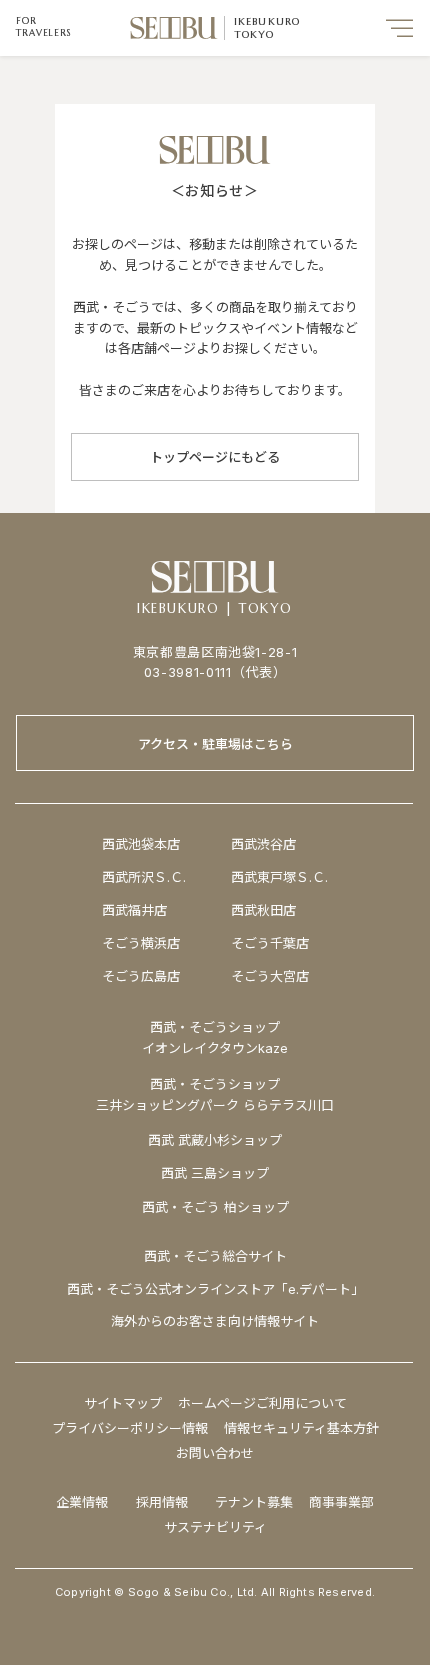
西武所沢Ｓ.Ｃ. (144, 877)
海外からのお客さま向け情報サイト (215, 1321)
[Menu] (400, 28)
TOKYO (254, 34)
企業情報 (82, 1502)
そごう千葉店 (270, 943)
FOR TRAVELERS (44, 27)
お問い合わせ (215, 1453)
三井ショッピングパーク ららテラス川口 (215, 1105)
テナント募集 (254, 1502)
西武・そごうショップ (215, 1084)
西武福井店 (134, 910)
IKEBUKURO (267, 21)
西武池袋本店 (141, 844)
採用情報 (162, 1502)
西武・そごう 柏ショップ (215, 1207)
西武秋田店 (263, 910)
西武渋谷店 (263, 844)
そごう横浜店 (141, 943)
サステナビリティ (215, 1527)
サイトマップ (123, 1403)
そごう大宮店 (270, 976)
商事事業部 (341, 1502)
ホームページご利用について (262, 1403)
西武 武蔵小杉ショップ (215, 1140)
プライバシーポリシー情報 (130, 1428)
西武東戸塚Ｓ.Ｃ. (279, 877)
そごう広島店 (141, 976)
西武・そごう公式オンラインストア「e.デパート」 (215, 1289)
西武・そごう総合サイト (215, 1256)
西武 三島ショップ (215, 1173)
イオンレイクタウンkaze (215, 1048)
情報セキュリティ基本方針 (301, 1428)
